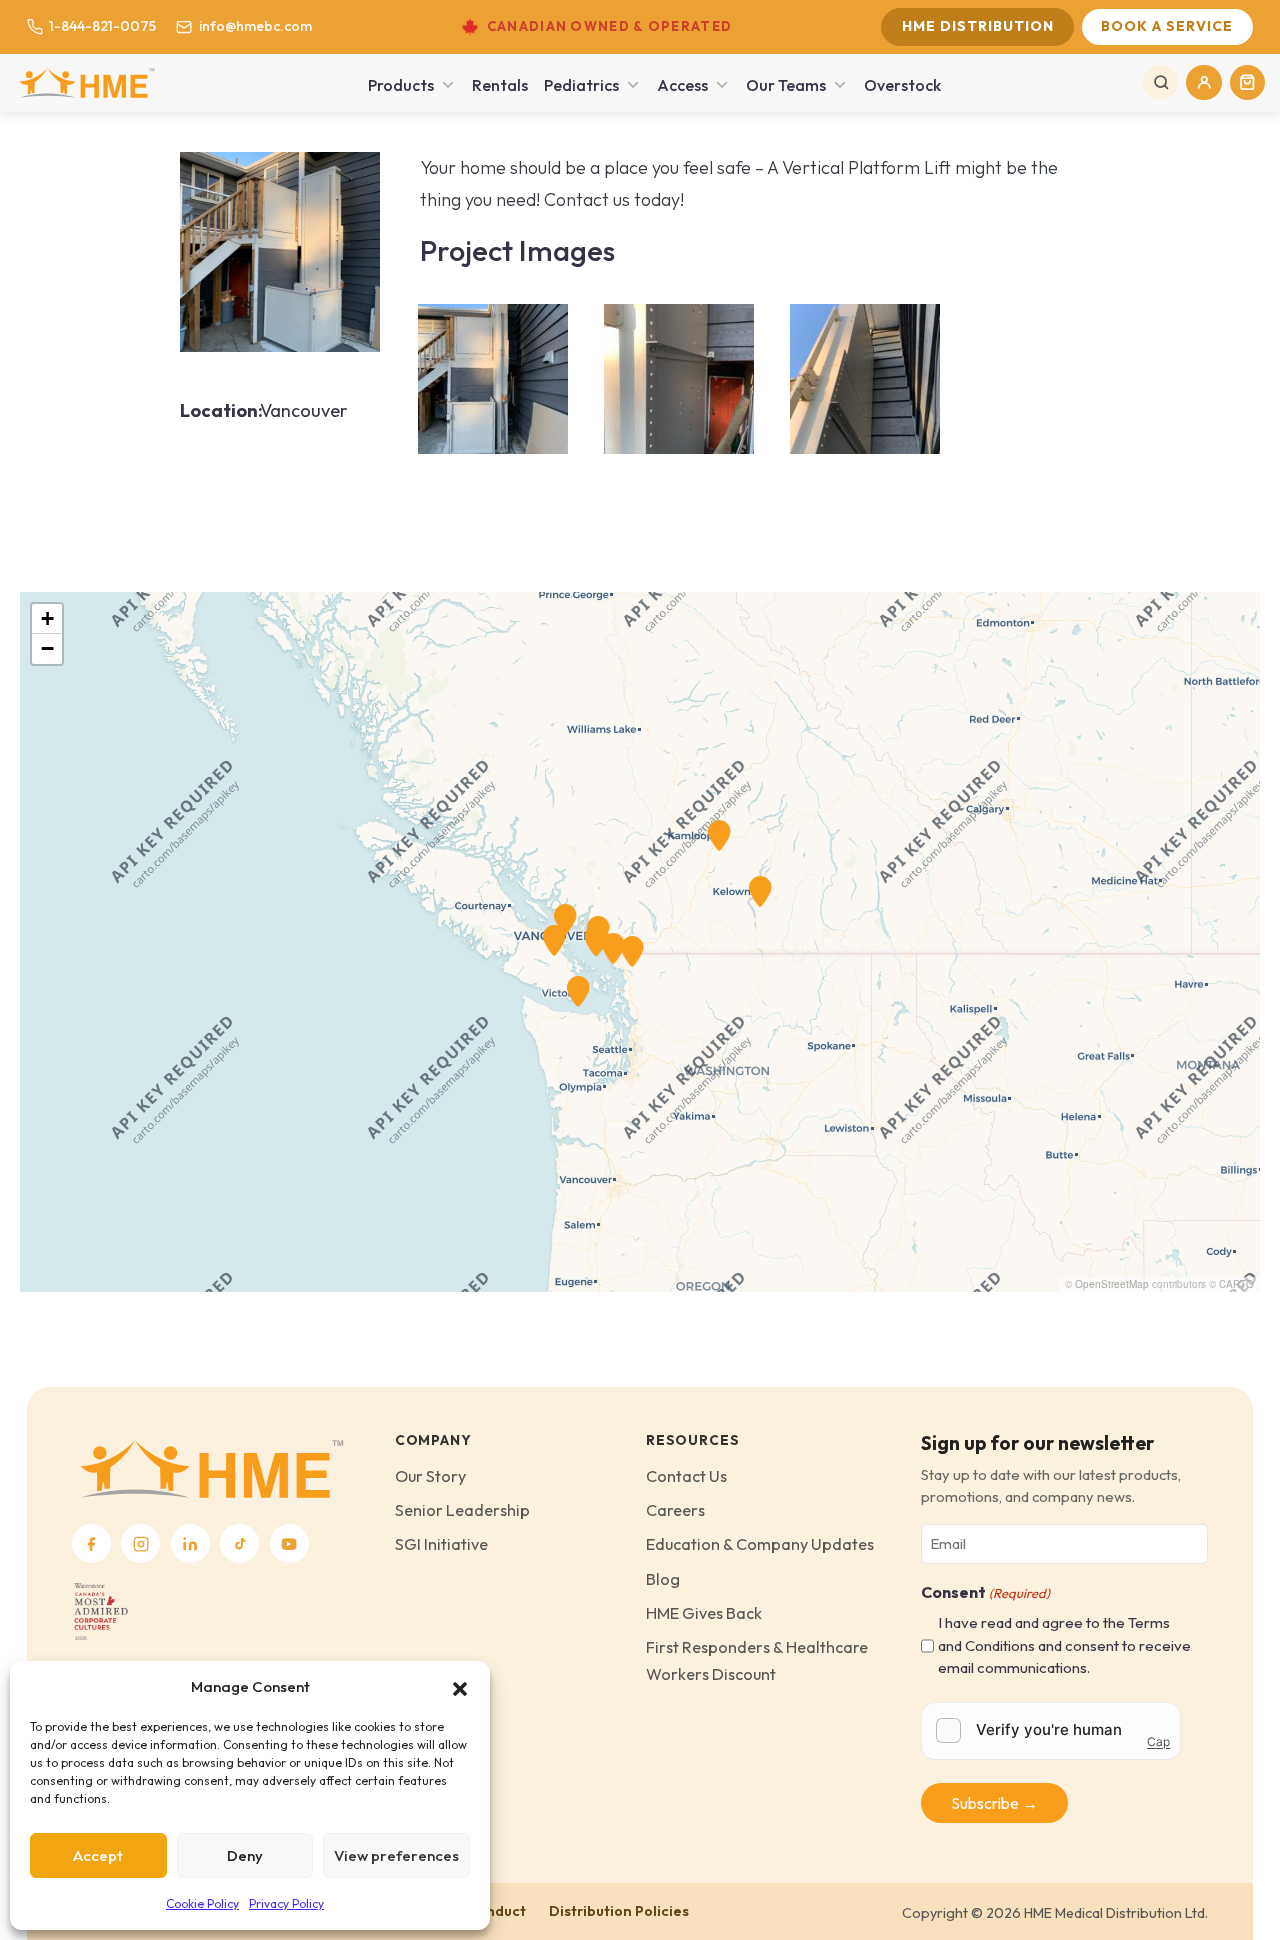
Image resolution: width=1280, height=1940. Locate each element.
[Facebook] (91, 1543)
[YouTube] (289, 1543)
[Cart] (1247, 82)
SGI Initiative (441, 1544)
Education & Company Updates (760, 1544)
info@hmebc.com (255, 26)
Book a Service (1167, 26)
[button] (460, 1687)
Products (401, 85)
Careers (675, 1510)
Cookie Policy (202, 1903)
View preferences (396, 1855)
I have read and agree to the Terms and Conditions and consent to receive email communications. (1064, 1645)
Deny (245, 1855)
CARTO (1236, 1284)
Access (682, 85)
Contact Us (686, 1476)
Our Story (430, 1476)
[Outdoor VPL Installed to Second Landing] (280, 249)
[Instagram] (140, 1543)
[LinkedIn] (190, 1543)
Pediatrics (581, 85)
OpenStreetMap (1112, 1284)
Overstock (902, 85)
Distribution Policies (619, 1911)
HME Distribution (978, 26)
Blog (663, 1579)
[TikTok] (239, 1543)
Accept (98, 1855)
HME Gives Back (704, 1613)
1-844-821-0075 (102, 26)
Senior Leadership (462, 1510)
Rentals (500, 85)
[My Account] (1203, 82)
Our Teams (786, 85)
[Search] (1160, 82)
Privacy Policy (286, 1903)
